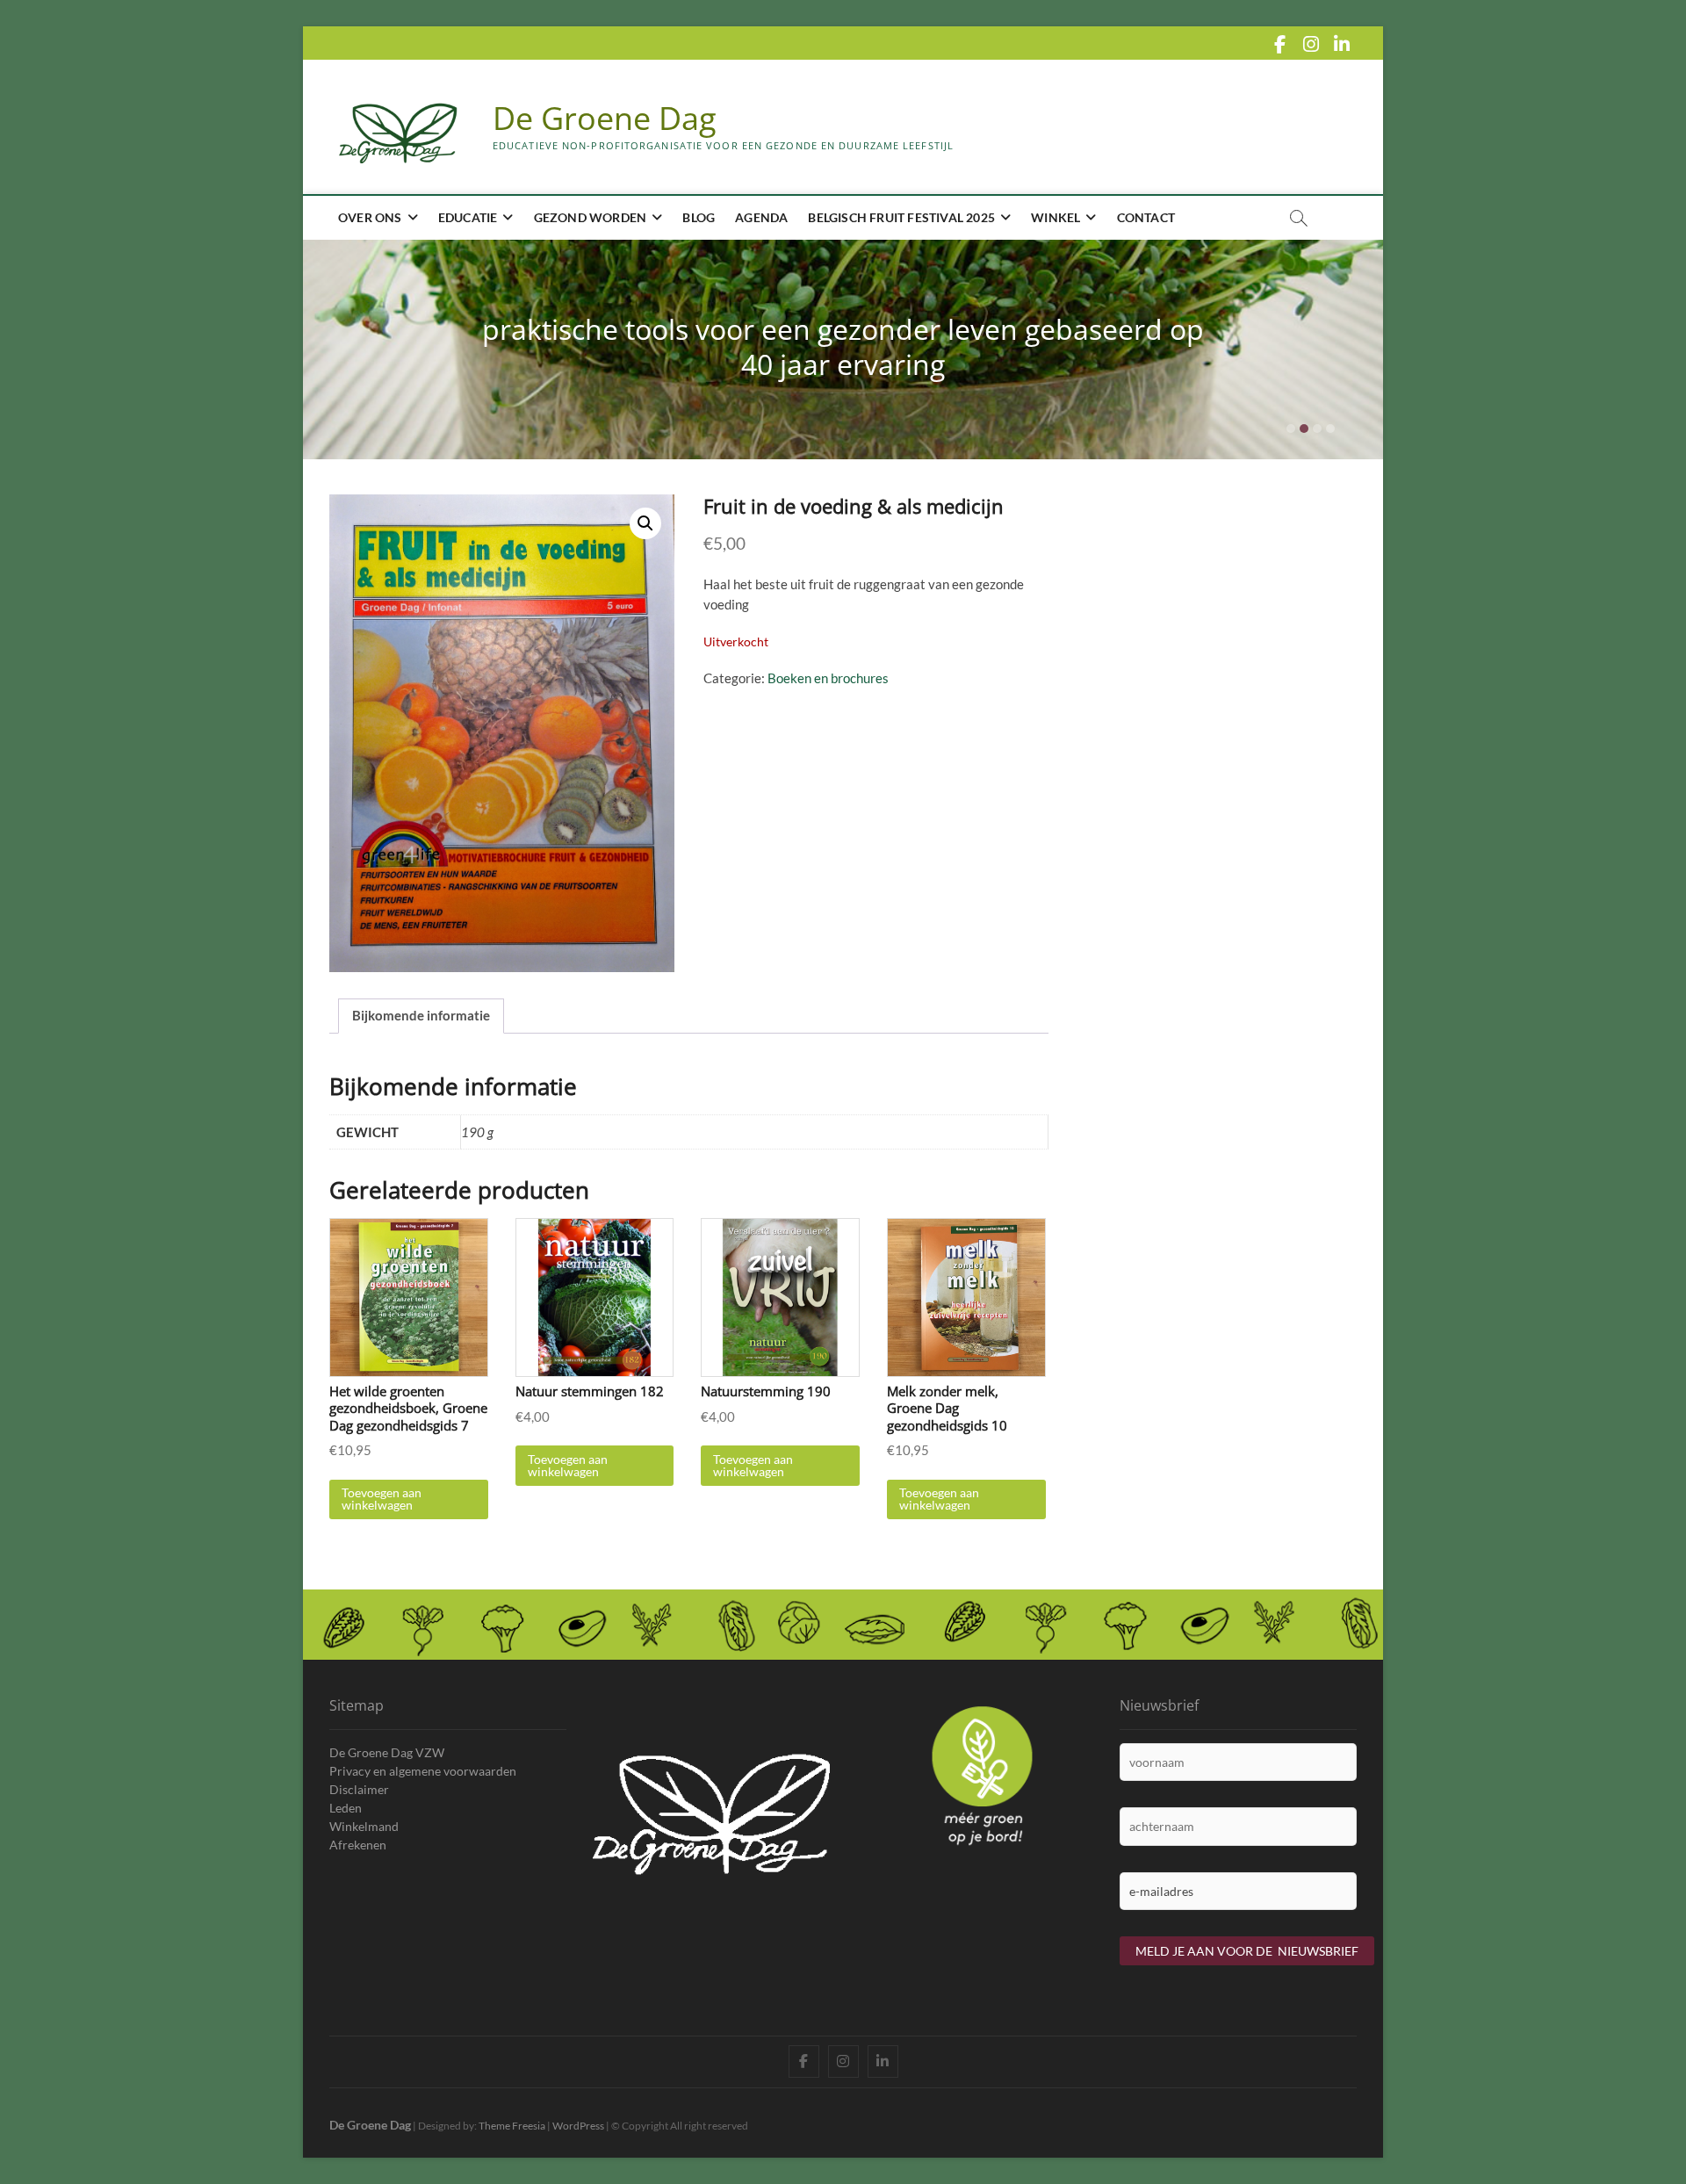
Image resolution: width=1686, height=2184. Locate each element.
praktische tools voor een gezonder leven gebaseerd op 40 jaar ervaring (843, 346)
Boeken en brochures (828, 678)
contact (1146, 217)
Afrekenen (358, 1845)
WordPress (578, 2126)
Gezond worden (591, 217)
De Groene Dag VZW (387, 1752)
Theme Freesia (512, 2126)
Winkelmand (364, 1826)
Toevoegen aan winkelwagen (382, 1499)
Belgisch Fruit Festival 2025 (901, 217)
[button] (645, 523)
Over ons (370, 217)
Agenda (761, 217)
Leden (346, 1808)
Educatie (468, 217)
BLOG (699, 217)
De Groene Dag (605, 119)
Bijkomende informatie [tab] (421, 1015)
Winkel (1056, 217)
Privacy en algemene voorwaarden (423, 1771)
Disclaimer (359, 1789)
